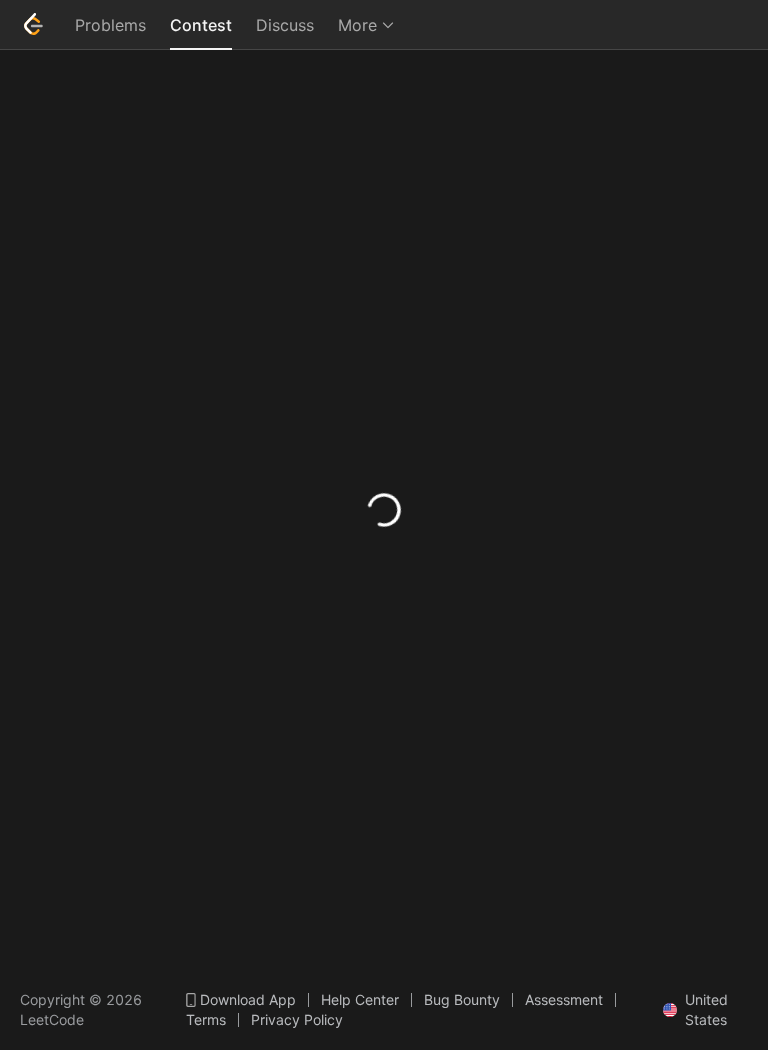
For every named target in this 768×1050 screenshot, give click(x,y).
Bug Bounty (462, 1000)
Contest (201, 25)
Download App (248, 1000)
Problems (110, 25)
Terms (206, 1020)
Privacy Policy (297, 1020)
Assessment (564, 1000)
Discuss (285, 25)
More (357, 25)
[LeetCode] (33, 24)
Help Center (360, 1000)
